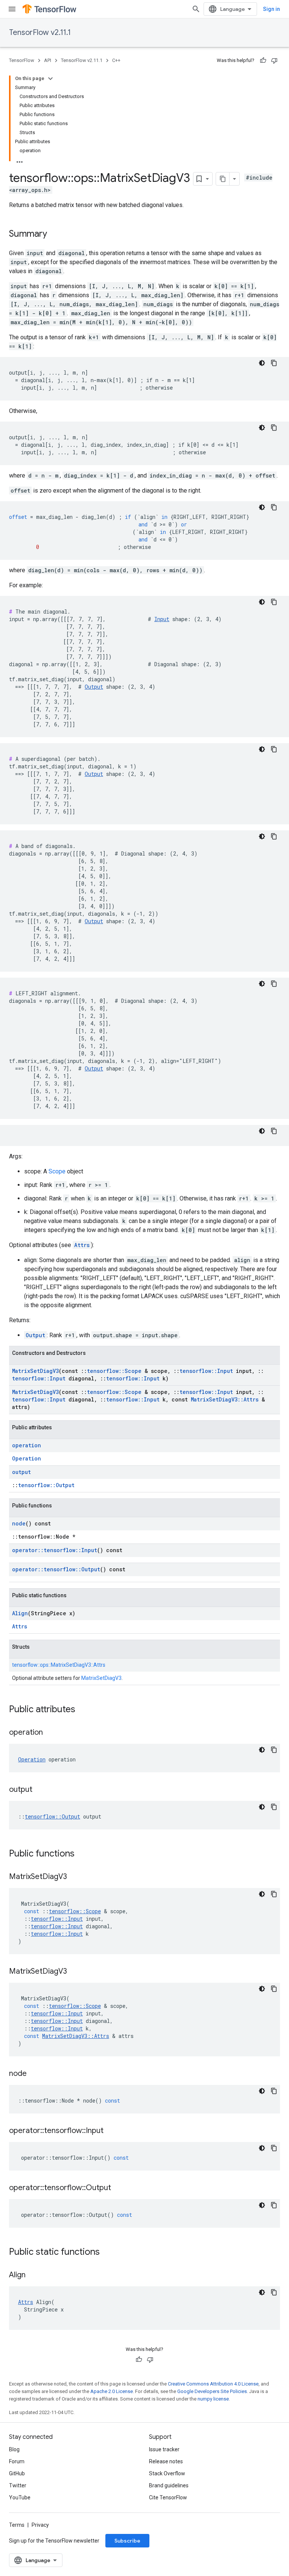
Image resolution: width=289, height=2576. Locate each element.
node (19, 1523)
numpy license (213, 2399)
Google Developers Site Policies (212, 2391)
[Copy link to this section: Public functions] (82, 1854)
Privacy (40, 2525)
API (48, 60)
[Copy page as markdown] (223, 179)
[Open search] (196, 9)
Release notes (166, 2461)
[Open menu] (12, 9)
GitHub (17, 2473)
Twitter (18, 2485)
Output (94, 687)
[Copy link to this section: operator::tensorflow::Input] (111, 2131)
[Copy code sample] (274, 363)
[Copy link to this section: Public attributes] (83, 1710)
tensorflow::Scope (114, 1371)
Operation (27, 1458)
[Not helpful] (274, 60)
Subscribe (127, 2541)
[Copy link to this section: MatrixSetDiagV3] (75, 1877)
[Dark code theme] (262, 363)
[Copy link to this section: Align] (33, 2275)
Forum (17, 2461)
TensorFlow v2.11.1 (40, 33)
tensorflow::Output (46, 1485)
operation (27, 1445)
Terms (17, 2525)
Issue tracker (164, 2449)
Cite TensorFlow (168, 2497)
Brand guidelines (169, 2485)
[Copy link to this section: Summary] (55, 234)
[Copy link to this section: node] (34, 2074)
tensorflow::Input (206, 1371)
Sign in (272, 9)
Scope (57, 1171)
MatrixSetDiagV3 (35, 1371)
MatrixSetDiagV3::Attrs (225, 1399)
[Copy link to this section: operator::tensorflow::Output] (119, 2188)
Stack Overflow (167, 2473)
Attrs (82, 1245)
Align (20, 1613)
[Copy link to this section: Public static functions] (107, 2252)
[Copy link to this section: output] (40, 1790)
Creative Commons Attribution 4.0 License (213, 2384)
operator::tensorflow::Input (55, 1550)
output (21, 1472)
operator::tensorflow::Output (56, 1569)
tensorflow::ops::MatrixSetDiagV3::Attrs (59, 1665)
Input (162, 619)
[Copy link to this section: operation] (50, 1733)
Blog (14, 2449)
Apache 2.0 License (112, 2391)
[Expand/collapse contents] (50, 79)
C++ (116, 60)
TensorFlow (22, 60)
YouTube (20, 2497)
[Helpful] (263, 60)
